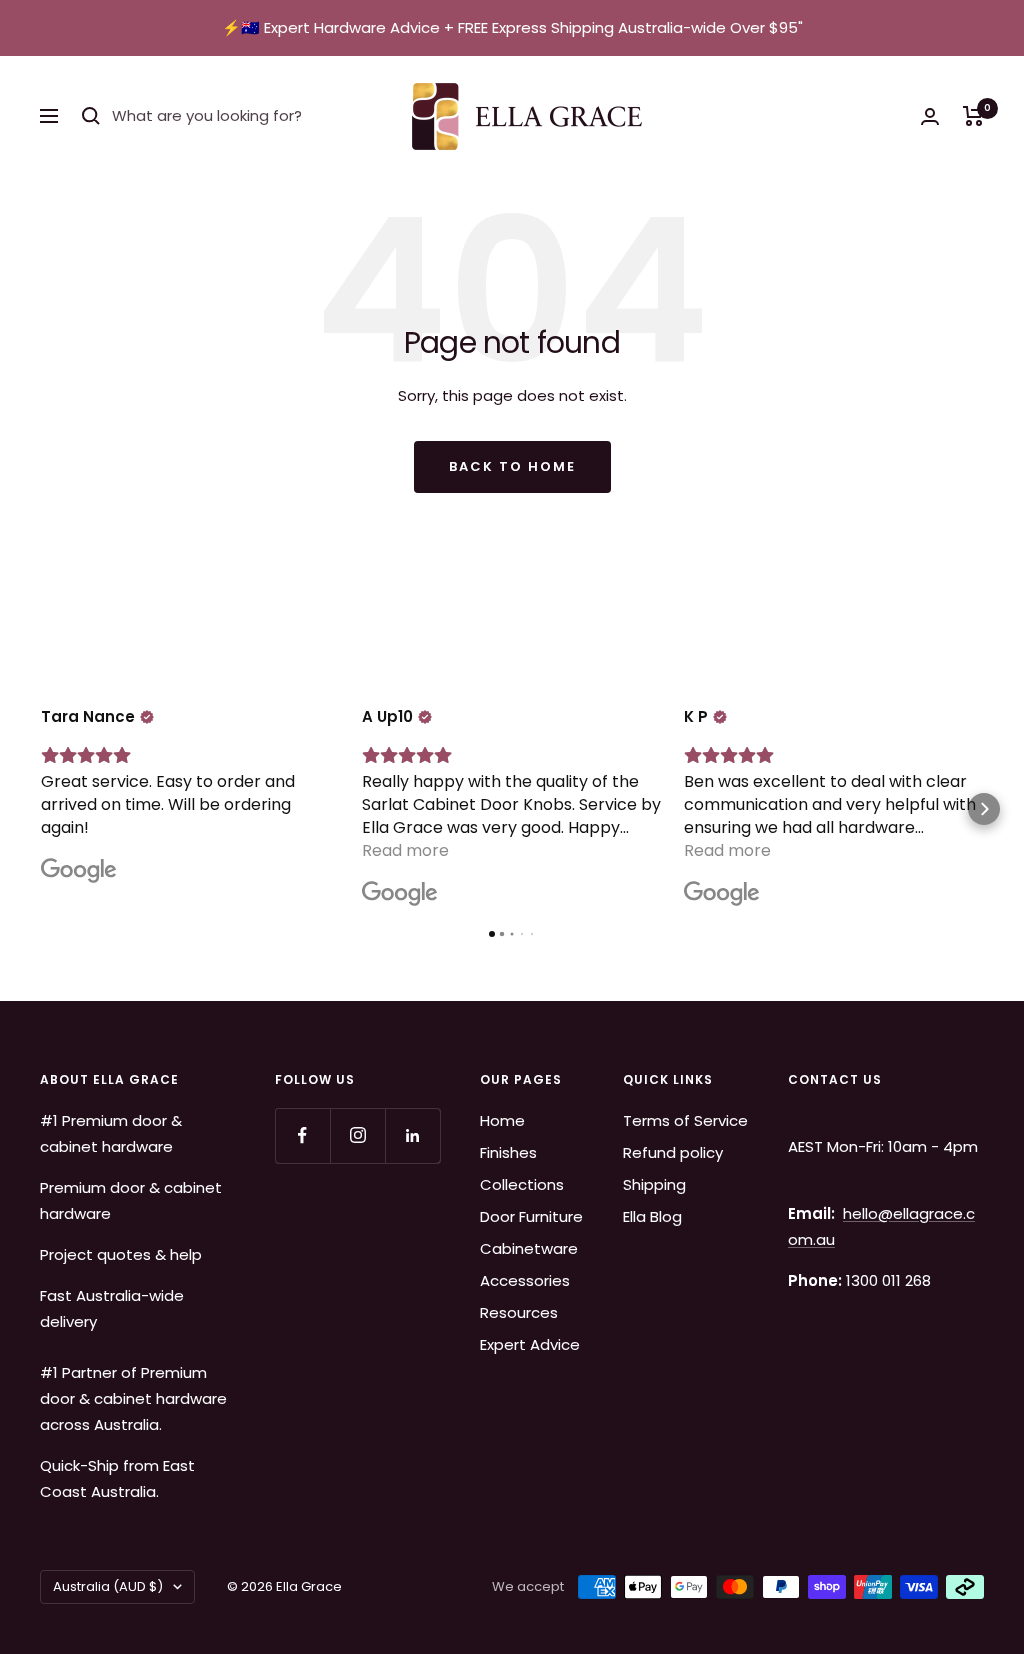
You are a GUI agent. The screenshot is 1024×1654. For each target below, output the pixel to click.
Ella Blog (652, 1216)
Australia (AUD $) (108, 1586)
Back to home (512, 466)
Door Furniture (531, 1216)
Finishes (508, 1152)
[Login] (930, 116)
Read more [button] (405, 850)
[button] (40, 809)
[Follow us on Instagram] (357, 1135)
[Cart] (973, 116)
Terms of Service (685, 1120)
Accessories (525, 1280)
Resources (519, 1312)
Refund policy (673, 1152)
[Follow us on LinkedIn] (412, 1135)
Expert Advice (530, 1344)
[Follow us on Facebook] (302, 1135)
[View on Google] (79, 871)
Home (502, 1120)
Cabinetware (529, 1248)
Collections (522, 1184)
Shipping (654, 1184)
